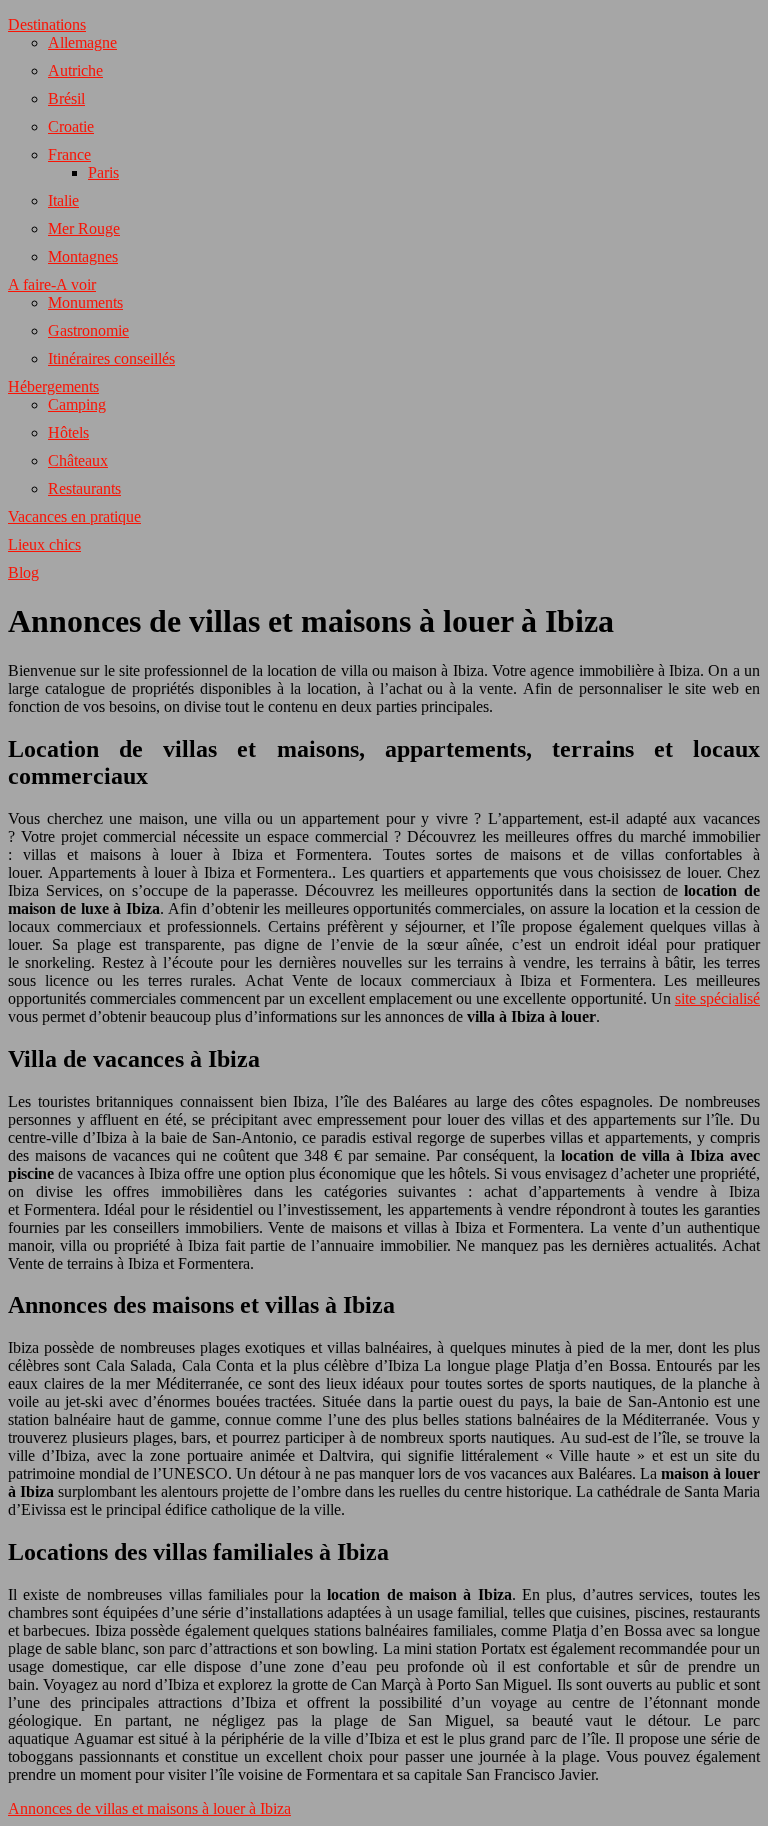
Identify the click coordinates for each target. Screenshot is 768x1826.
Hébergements (53, 386)
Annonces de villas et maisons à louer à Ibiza (149, 1808)
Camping (77, 404)
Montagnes (83, 256)
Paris (103, 172)
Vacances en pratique (74, 516)
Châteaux (78, 460)
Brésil (66, 98)
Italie (63, 200)
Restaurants (84, 488)
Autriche (75, 70)
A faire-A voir (52, 284)
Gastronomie (88, 330)
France (69, 154)
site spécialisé (717, 998)
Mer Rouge (84, 228)
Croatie (71, 126)
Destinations (47, 24)
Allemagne (82, 42)
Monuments (85, 302)
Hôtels (68, 432)
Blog (23, 572)
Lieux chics (44, 544)
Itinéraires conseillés (111, 358)
